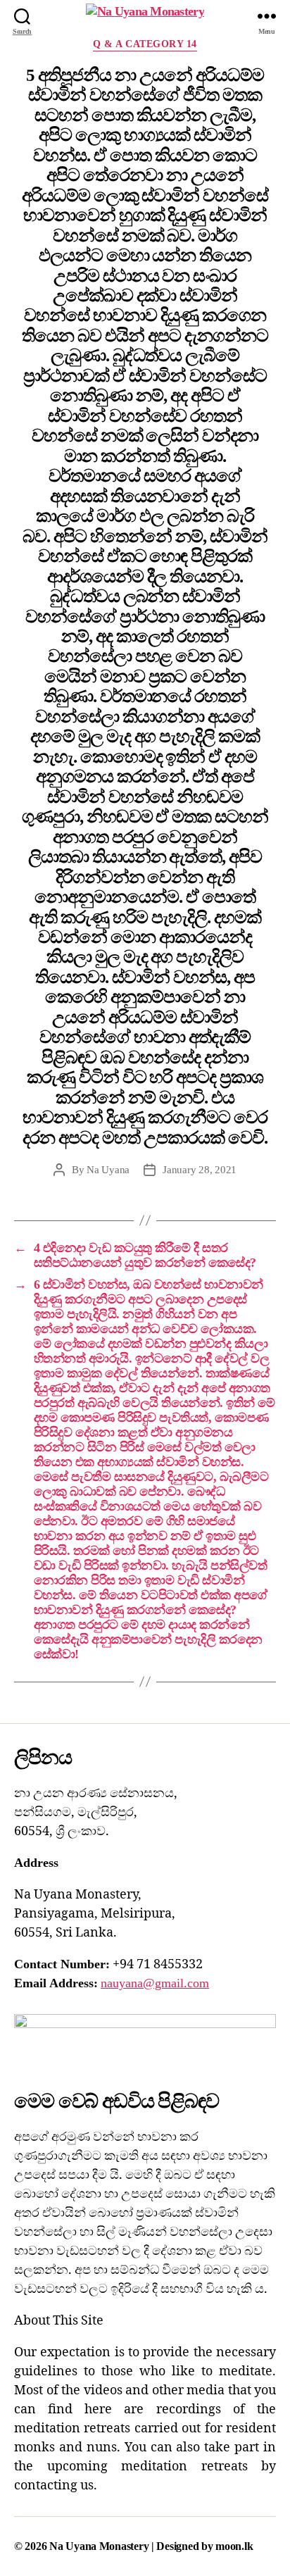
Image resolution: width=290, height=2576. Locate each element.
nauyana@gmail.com (155, 1983)
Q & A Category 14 (145, 44)
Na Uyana (108, 1170)
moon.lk (234, 2546)
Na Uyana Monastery (100, 2546)
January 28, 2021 (200, 1170)
